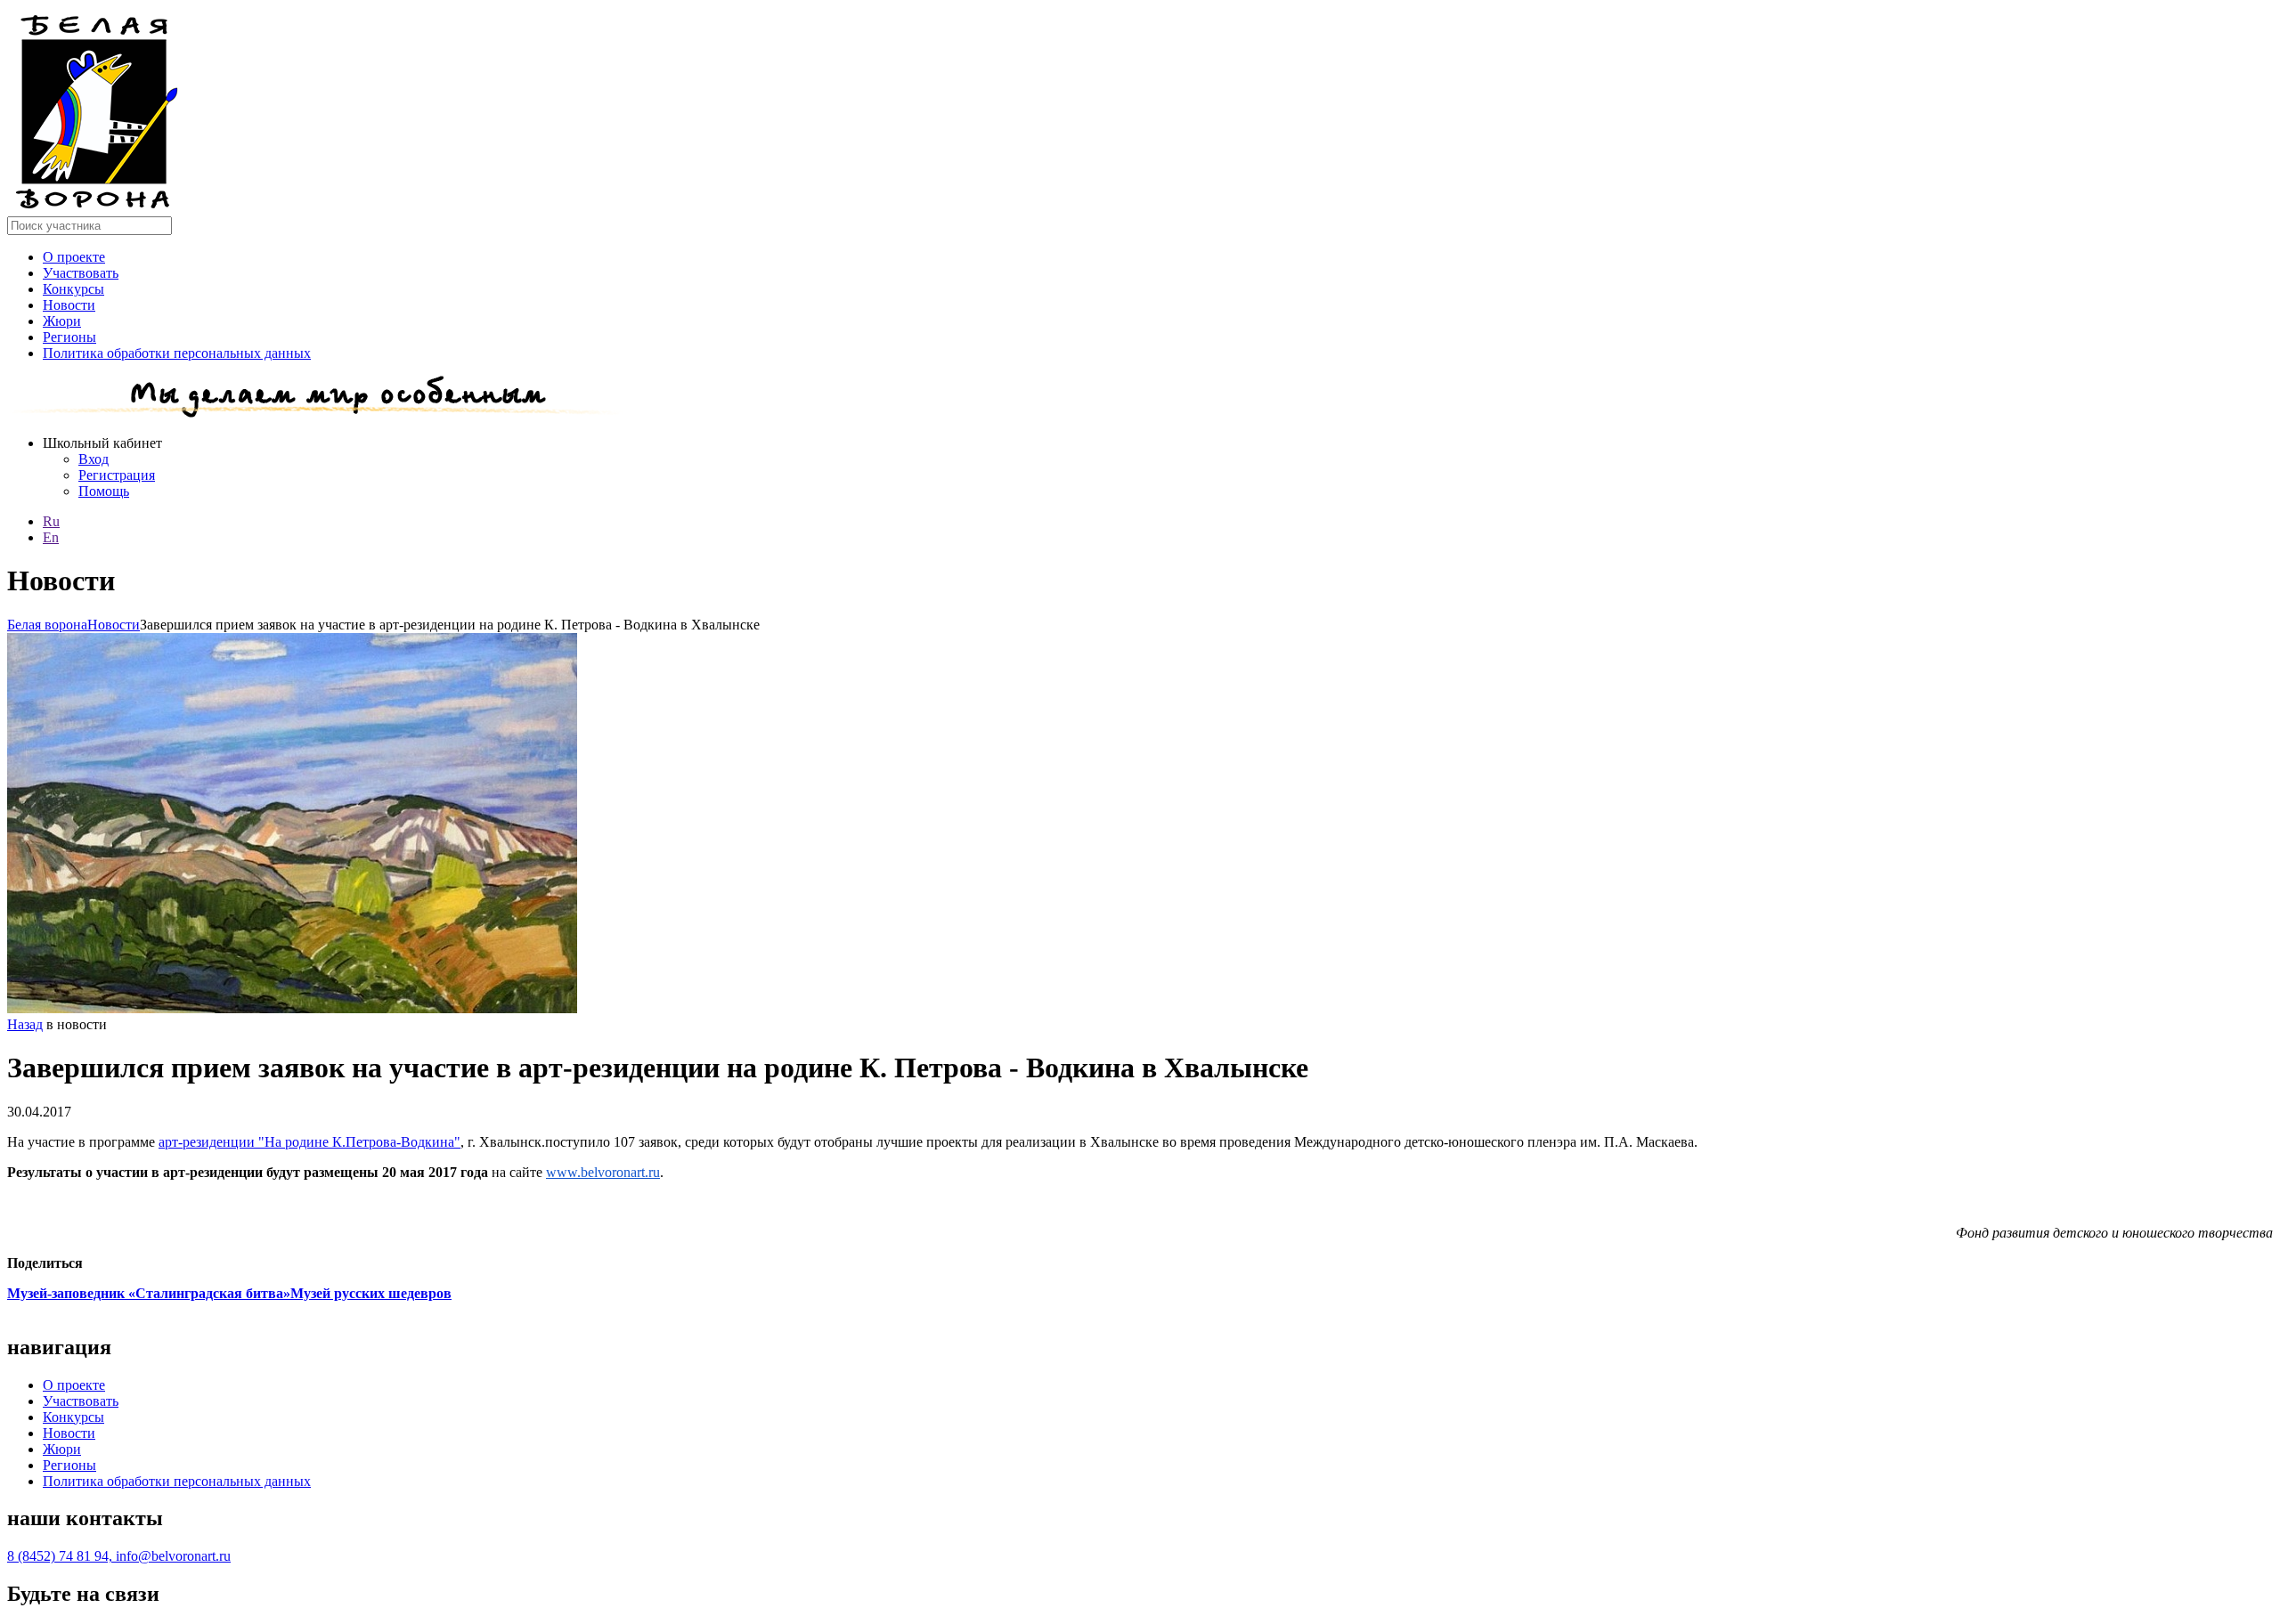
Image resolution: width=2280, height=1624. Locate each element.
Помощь (104, 491)
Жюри (62, 321)
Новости (69, 305)
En (51, 537)
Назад (25, 1024)
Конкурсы (73, 289)
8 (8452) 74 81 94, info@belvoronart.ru (119, 1556)
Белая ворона (47, 625)
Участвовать (81, 273)
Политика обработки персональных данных (177, 353)
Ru (51, 521)
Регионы (69, 337)
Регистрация (117, 475)
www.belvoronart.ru (603, 1172)
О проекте (74, 257)
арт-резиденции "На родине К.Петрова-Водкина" (309, 1142)
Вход (94, 459)
